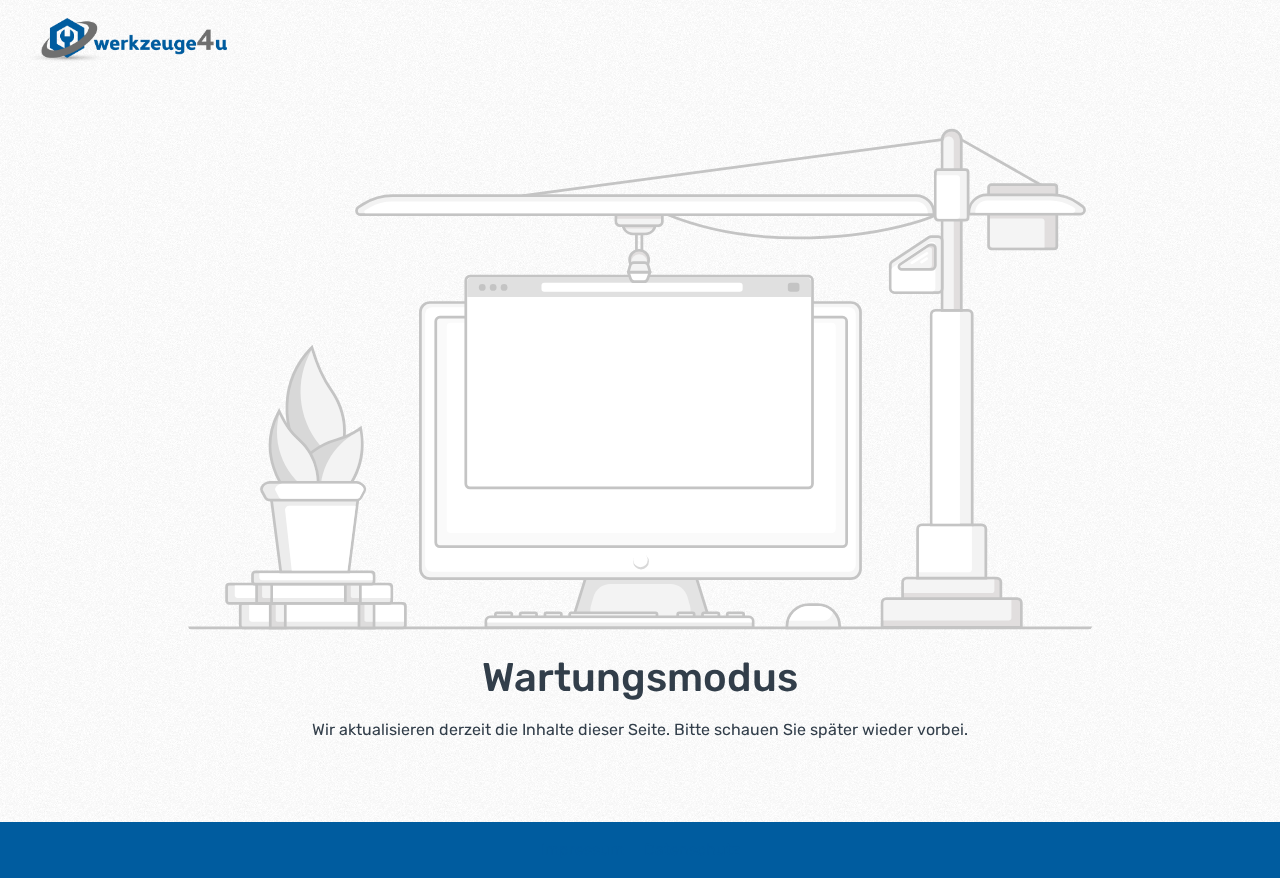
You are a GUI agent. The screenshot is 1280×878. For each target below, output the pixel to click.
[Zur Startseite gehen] (123, 40)
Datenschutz (692, 849)
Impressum (584, 849)
